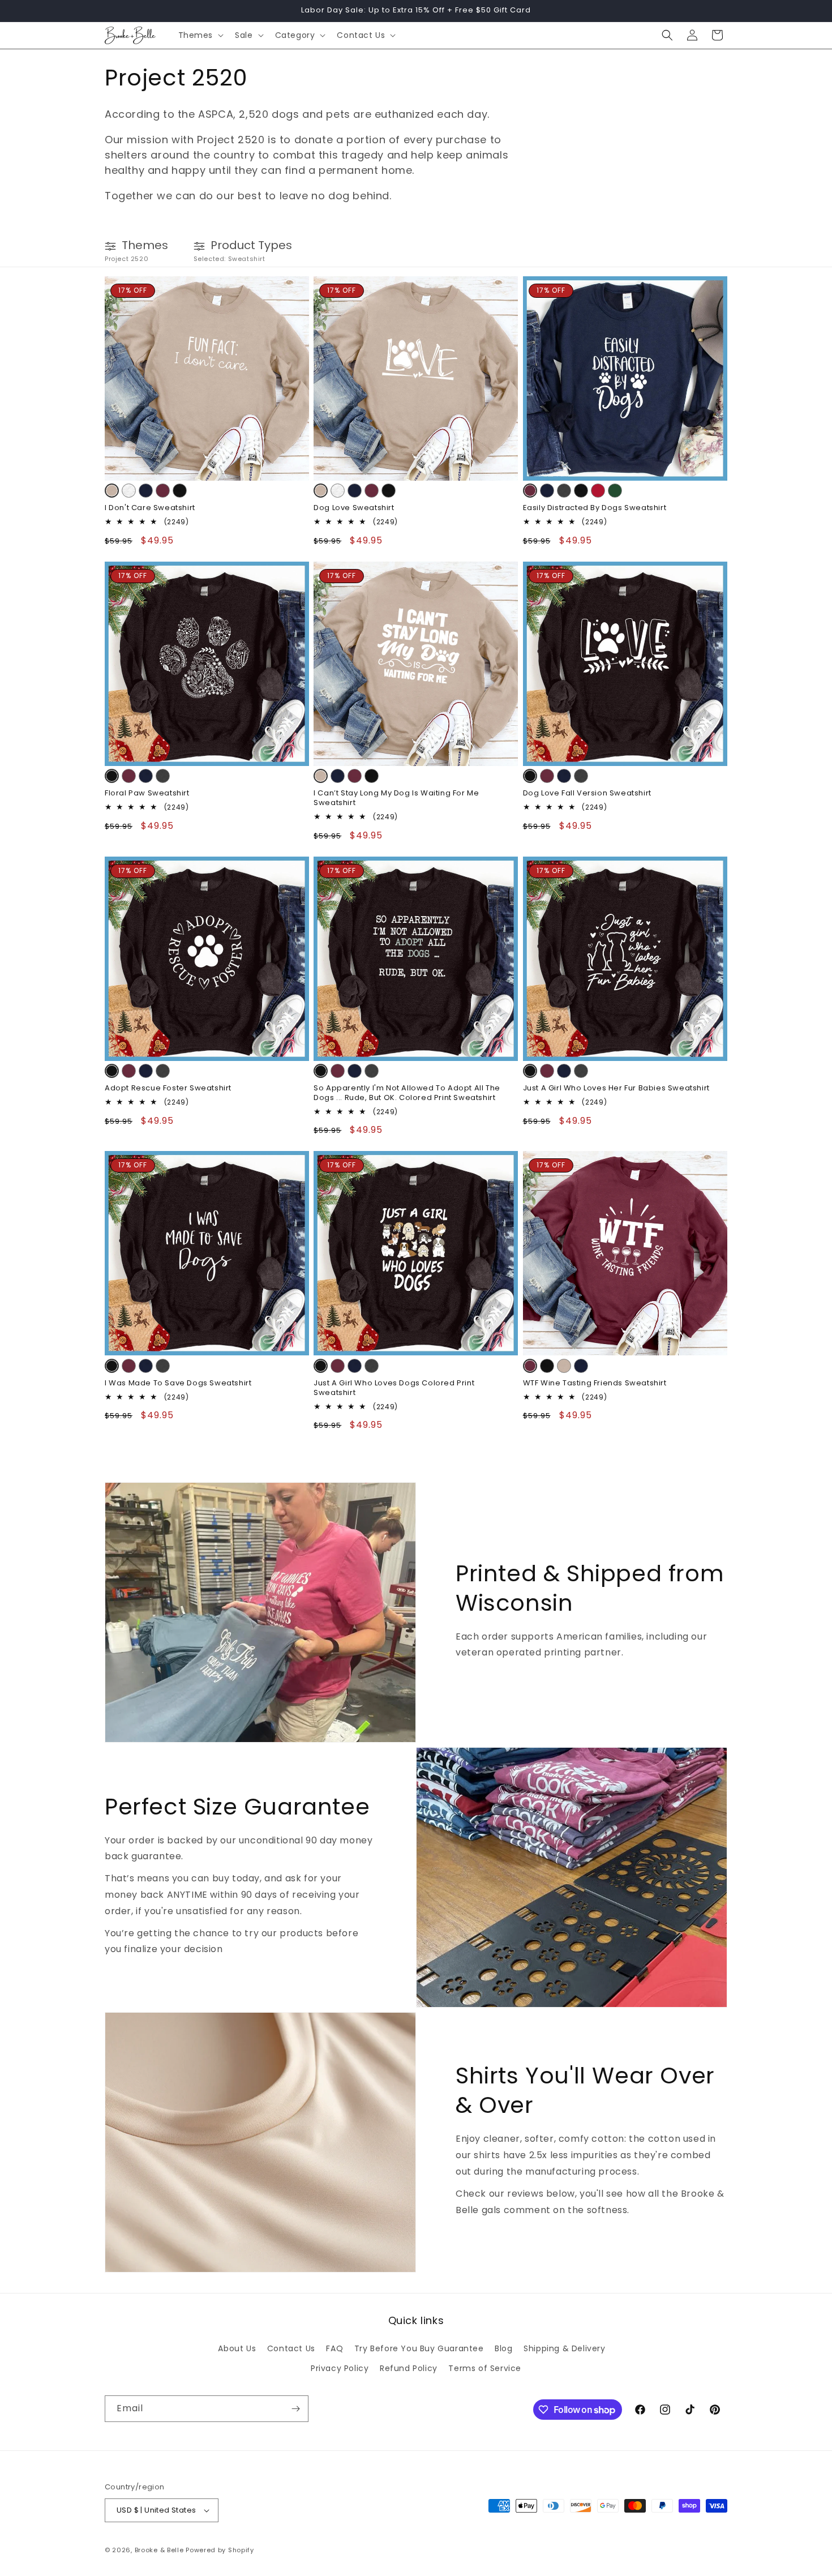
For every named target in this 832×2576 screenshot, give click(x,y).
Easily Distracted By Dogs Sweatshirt (595, 508)
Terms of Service (485, 2368)
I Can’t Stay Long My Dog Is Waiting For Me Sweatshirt (396, 798)
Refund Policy (409, 2368)
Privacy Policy (340, 2368)
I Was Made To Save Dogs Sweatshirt (178, 1383)
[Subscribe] (295, 2409)
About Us (237, 2348)
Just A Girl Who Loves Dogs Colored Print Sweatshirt (394, 1388)
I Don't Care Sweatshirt (150, 508)
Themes (145, 245)
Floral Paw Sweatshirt (147, 793)
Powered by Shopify (220, 2550)
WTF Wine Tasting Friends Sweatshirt (595, 1383)
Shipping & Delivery (564, 2348)
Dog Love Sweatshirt (354, 508)
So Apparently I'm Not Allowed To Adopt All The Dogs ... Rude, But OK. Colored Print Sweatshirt (407, 1093)
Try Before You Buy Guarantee (419, 2348)
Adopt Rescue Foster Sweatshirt (168, 1088)
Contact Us (291, 2348)
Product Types (251, 245)
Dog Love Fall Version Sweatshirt (587, 793)
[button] (200, 35)
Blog (503, 2348)
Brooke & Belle (159, 2550)
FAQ (334, 2348)
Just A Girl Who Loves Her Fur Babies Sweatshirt (616, 1088)
